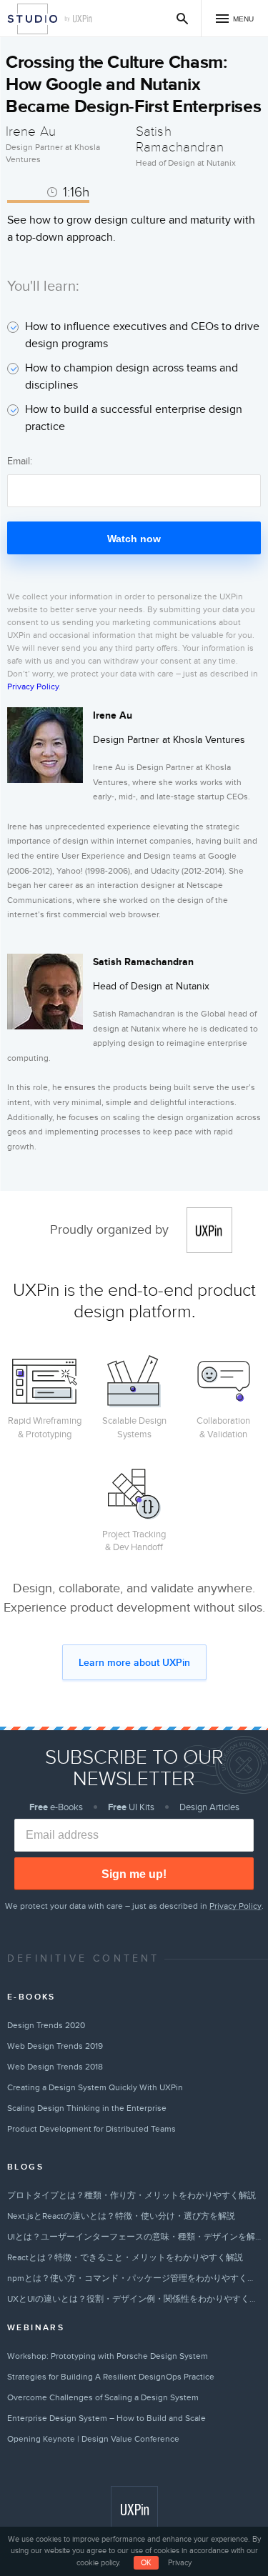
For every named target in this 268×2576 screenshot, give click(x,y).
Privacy (180, 2563)
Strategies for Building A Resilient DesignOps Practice (111, 2377)
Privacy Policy (33, 687)
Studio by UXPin (33, 19)
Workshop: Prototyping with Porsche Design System (108, 2356)
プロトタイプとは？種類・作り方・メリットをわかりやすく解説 (131, 2195)
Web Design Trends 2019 (55, 2046)
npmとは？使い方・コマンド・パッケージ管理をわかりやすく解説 (134, 2278)
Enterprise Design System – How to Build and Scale (106, 2418)
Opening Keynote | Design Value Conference (93, 2439)
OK (146, 2563)
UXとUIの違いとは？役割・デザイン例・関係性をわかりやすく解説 (134, 2299)
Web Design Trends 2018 (55, 2067)
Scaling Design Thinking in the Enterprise (87, 2108)
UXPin (209, 1230)
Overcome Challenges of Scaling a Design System (103, 2397)
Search (183, 18)
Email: (20, 461)
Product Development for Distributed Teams (91, 2129)
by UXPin (79, 19)
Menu (243, 19)
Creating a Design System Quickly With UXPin (95, 2087)
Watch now (134, 539)
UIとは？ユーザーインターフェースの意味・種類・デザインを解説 (134, 2237)
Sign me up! (134, 1874)
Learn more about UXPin (134, 1663)
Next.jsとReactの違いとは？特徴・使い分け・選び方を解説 (121, 2216)
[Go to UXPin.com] (134, 2510)
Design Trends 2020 (46, 2025)
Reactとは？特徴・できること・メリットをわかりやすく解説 (125, 2257)
